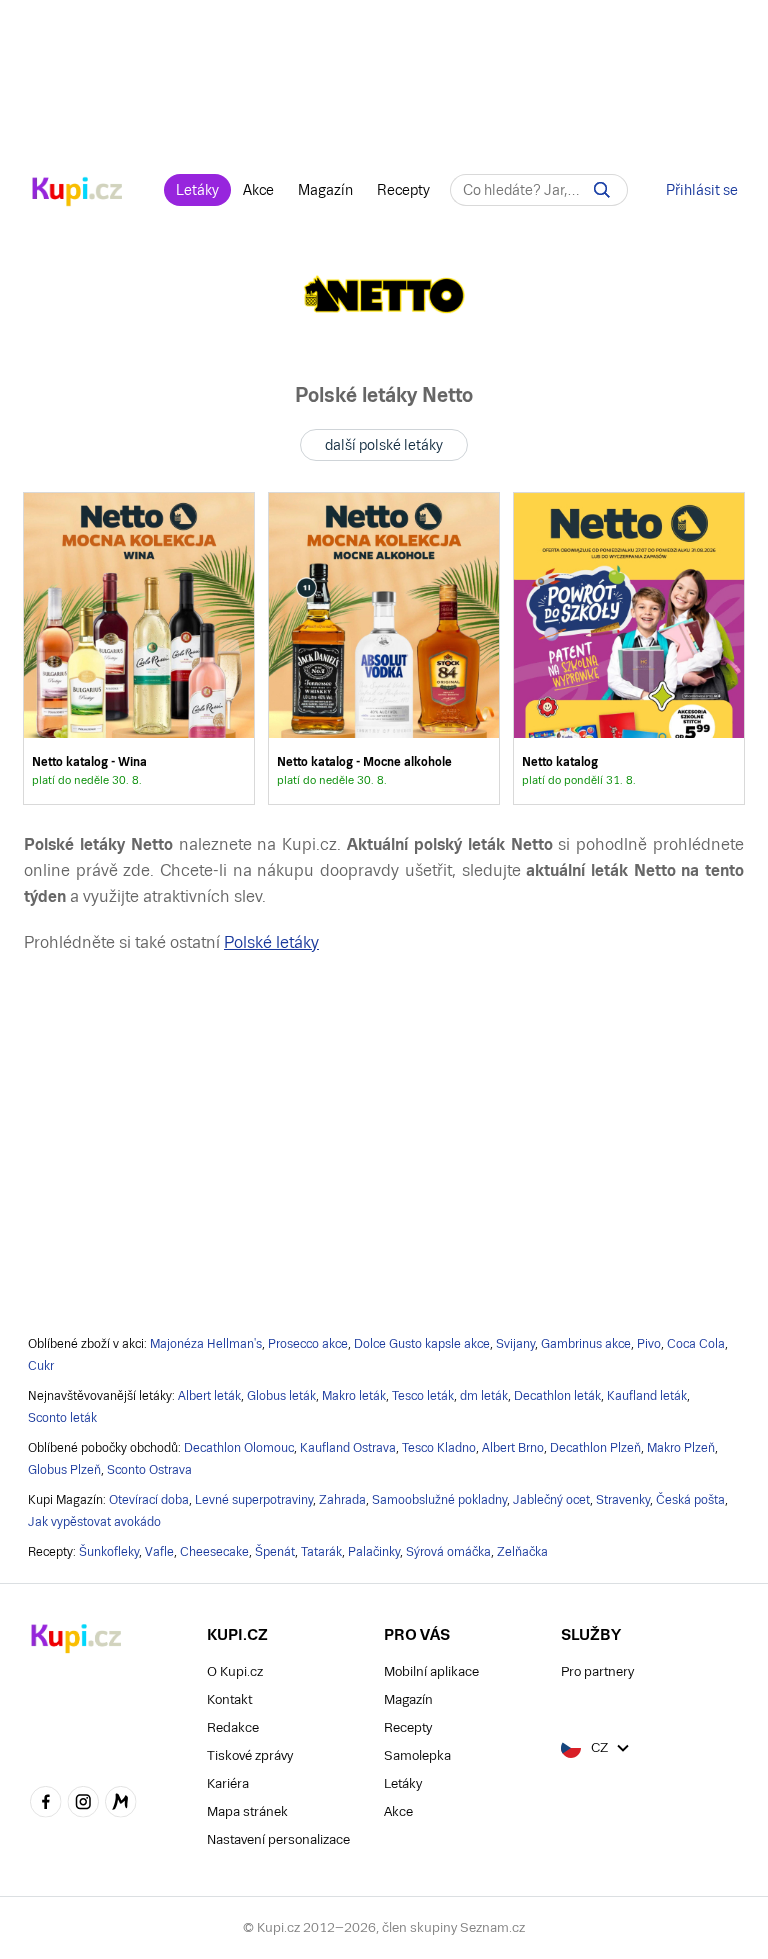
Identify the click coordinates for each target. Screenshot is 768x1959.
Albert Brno (513, 1448)
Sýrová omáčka (448, 1552)
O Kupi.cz (235, 1671)
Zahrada (342, 1500)
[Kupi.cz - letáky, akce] (77, 193)
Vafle (159, 1552)
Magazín (325, 190)
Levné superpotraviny (254, 1500)
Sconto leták (62, 1418)
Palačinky (374, 1552)
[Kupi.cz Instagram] (84, 1804)
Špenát (275, 1552)
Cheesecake (214, 1552)
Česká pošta (690, 1500)
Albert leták (209, 1396)
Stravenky (623, 1500)
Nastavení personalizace (278, 1839)
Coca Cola (696, 1344)
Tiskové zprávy (250, 1755)
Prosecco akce (308, 1344)
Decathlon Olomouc (239, 1448)
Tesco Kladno (439, 1448)
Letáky (197, 190)
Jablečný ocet (551, 1500)
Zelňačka (522, 1552)
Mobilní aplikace (431, 1671)
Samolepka (417, 1755)
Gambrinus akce (586, 1344)
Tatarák (321, 1552)
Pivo (649, 1344)
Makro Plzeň (681, 1448)
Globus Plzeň (64, 1470)
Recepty (403, 190)
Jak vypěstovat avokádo (94, 1522)
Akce (258, 190)
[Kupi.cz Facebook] (46, 1804)
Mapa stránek (247, 1811)
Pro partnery (597, 1671)
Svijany (515, 1344)
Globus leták (281, 1396)
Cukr (41, 1366)
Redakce (233, 1727)
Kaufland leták (647, 1396)
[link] (139, 648)
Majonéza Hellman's (206, 1344)
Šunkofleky (109, 1552)
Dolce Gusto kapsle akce (422, 1344)
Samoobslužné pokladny (439, 1500)
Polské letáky (271, 942)
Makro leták (354, 1396)
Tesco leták (423, 1396)
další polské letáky (384, 445)
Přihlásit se (702, 190)
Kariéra (228, 1783)
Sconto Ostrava (149, 1470)
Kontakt (229, 1699)
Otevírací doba (149, 1500)
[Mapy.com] (121, 1804)
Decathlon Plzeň (595, 1448)
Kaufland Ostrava (348, 1448)
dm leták (484, 1396)
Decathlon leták (557, 1396)
